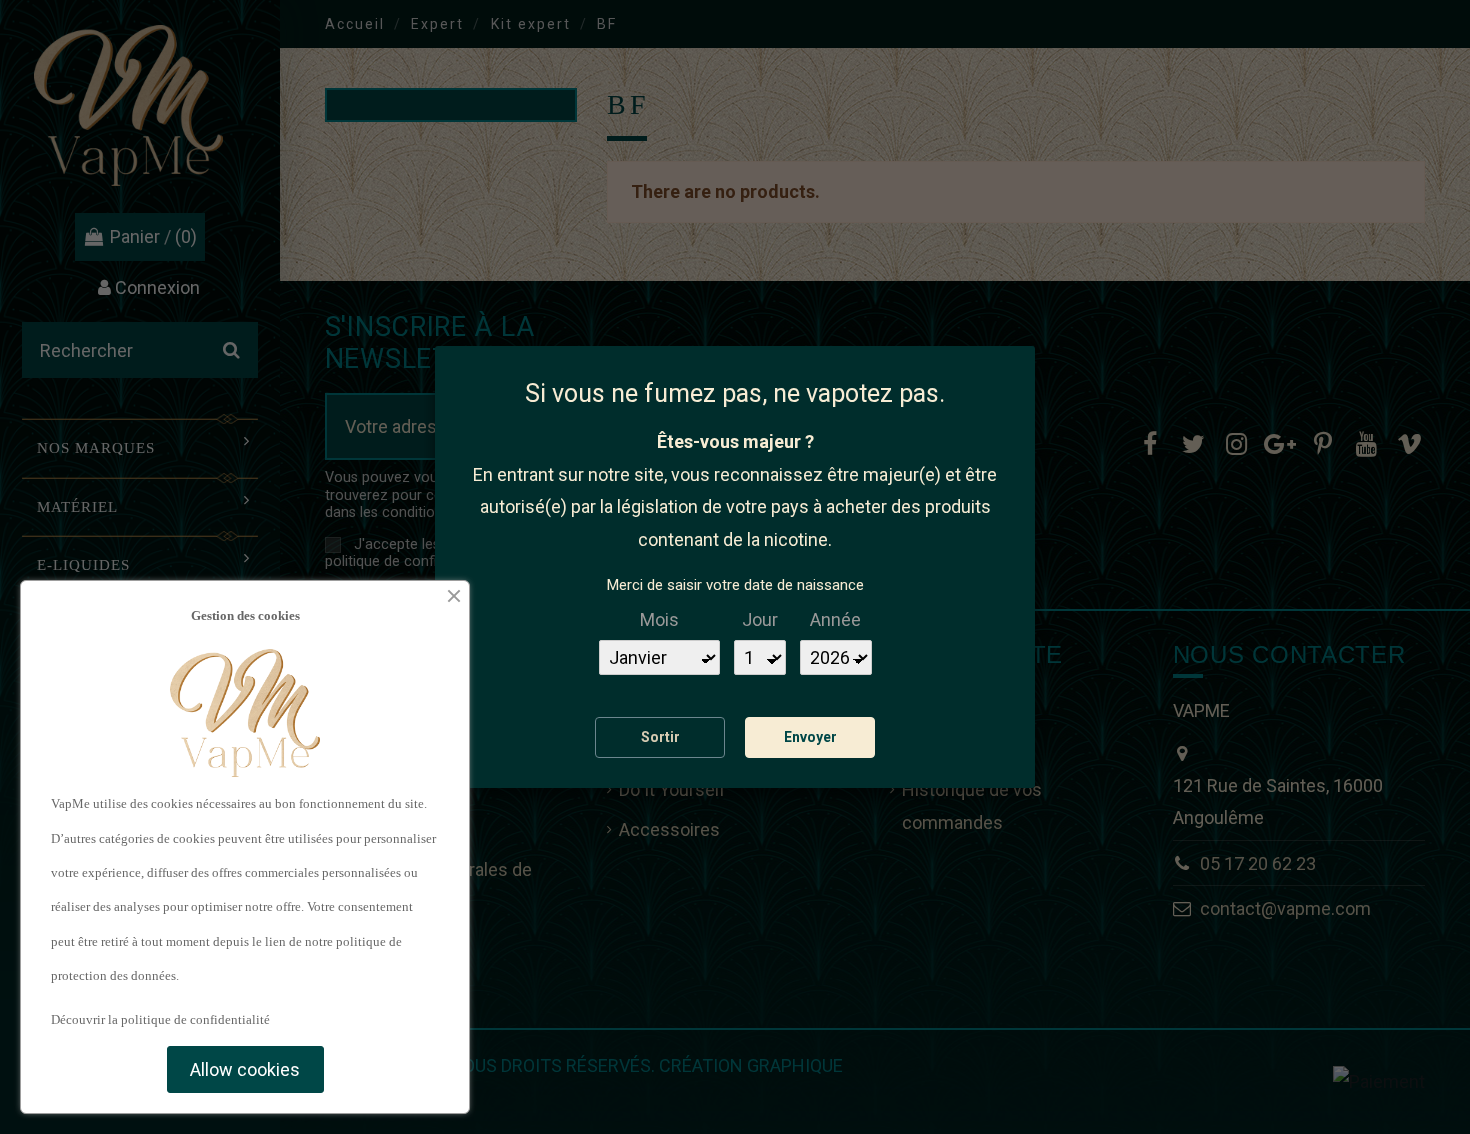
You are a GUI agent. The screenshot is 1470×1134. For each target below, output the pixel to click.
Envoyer (810, 737)
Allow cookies (245, 1069)
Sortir (660, 737)
